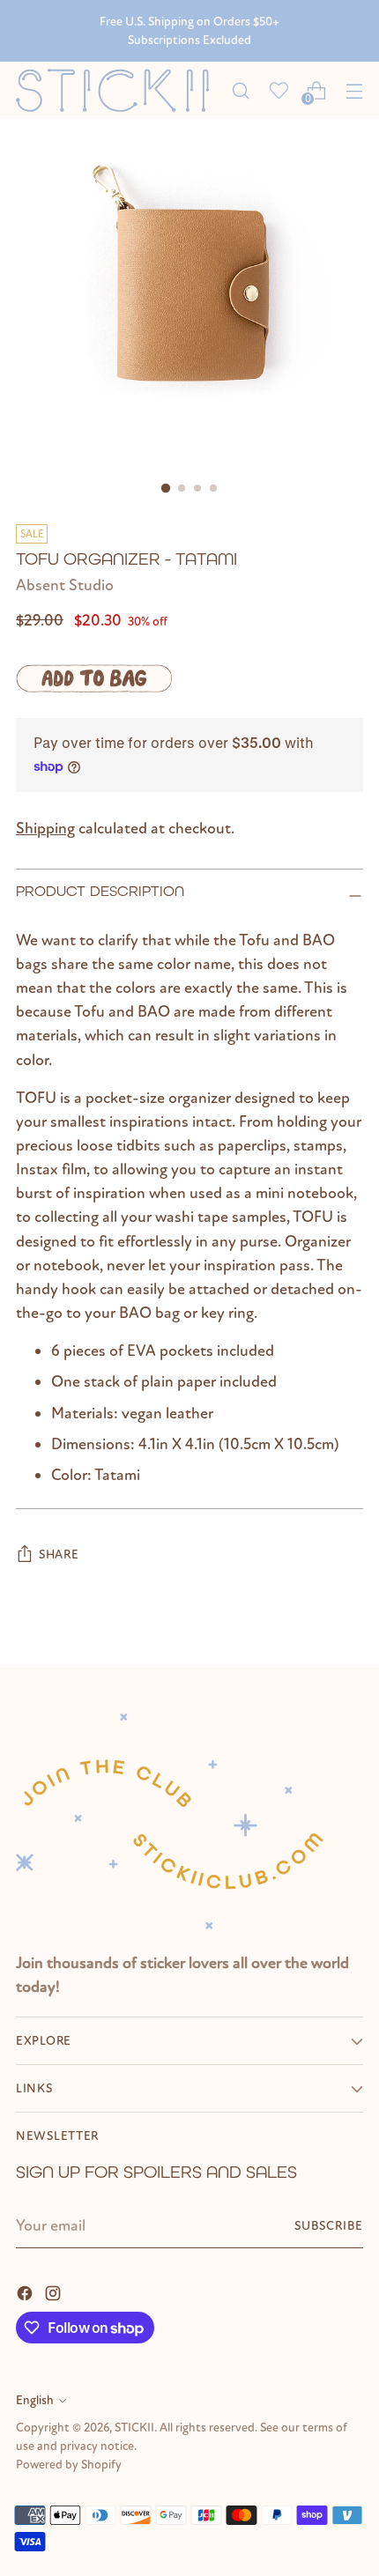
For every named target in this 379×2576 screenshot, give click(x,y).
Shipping (45, 828)
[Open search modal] (240, 90)
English (35, 2400)
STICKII (134, 2428)
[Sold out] (94, 678)
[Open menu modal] (354, 90)
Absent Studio (65, 585)
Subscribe (329, 2226)
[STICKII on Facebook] (26, 2292)
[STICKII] (119, 90)
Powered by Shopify (69, 2465)
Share (59, 1554)
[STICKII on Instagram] (55, 2292)
